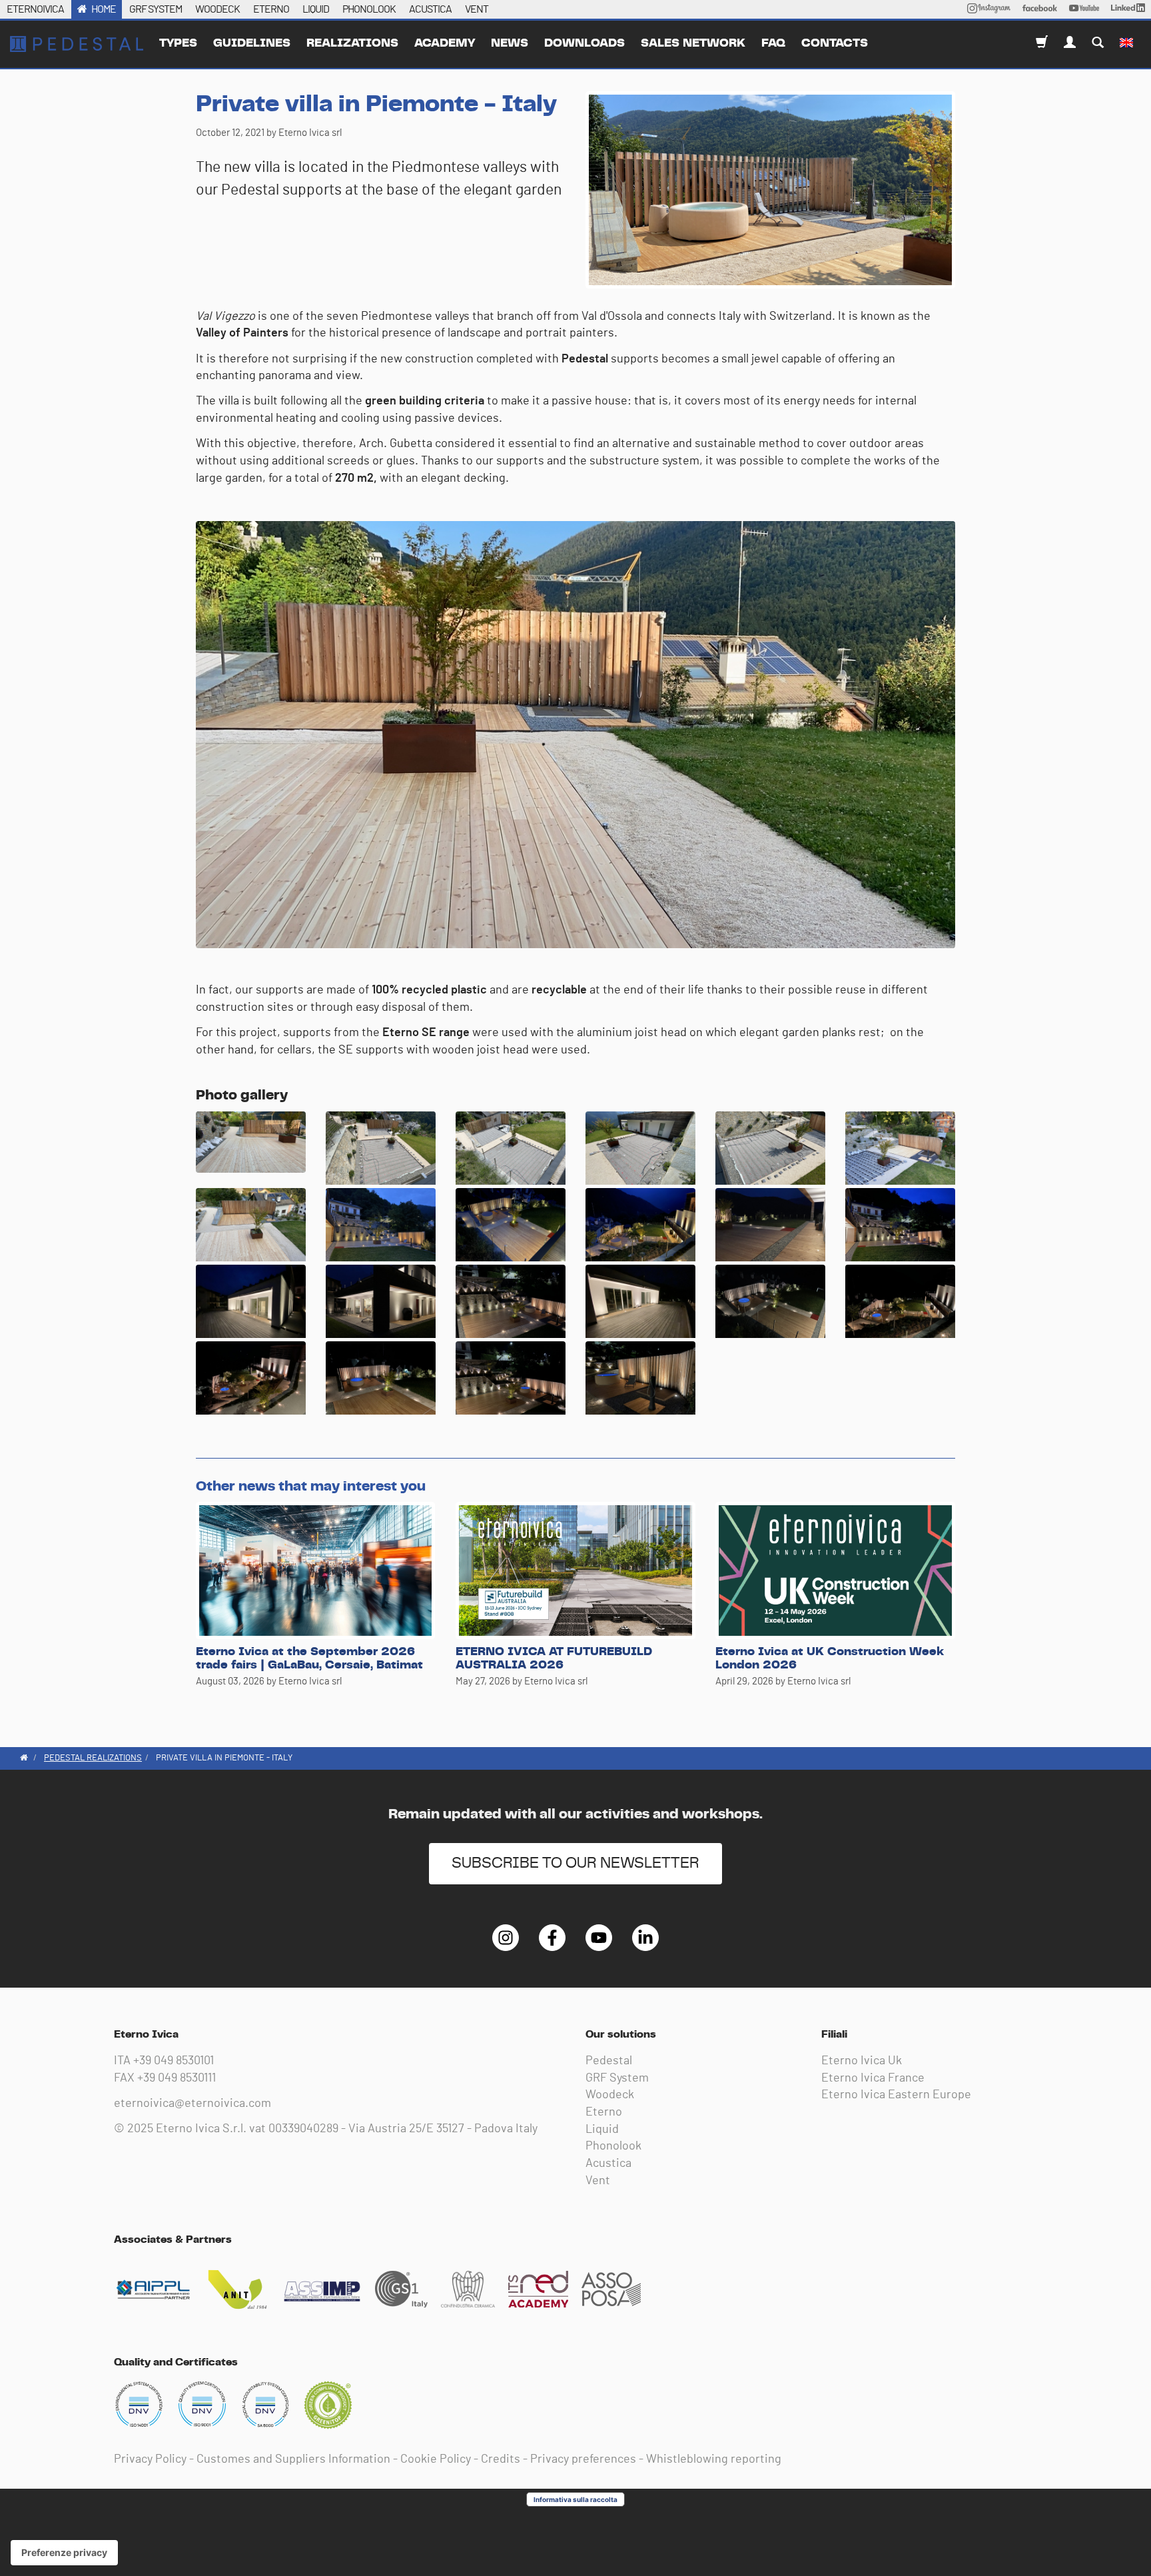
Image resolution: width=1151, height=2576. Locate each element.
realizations (352, 43)
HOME (104, 9)
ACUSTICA (430, 9)
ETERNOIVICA (35, 9)
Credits (501, 2459)
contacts (835, 43)
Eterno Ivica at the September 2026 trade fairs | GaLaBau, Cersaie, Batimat (309, 1658)
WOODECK (217, 9)
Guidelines (252, 43)
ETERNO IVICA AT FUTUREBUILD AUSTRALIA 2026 (554, 1658)
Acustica (608, 2164)
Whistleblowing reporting (714, 2459)
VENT (477, 9)
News (510, 43)
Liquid (602, 2130)
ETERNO (271, 9)
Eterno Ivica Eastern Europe (896, 2095)
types (178, 43)
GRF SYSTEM (156, 9)
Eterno (604, 2112)
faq (773, 43)
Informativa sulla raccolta (575, 2499)
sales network (693, 43)
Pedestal (609, 2061)
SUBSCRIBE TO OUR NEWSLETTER (575, 1863)
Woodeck (610, 2095)
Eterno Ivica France (873, 2078)
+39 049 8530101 (174, 2061)
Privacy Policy (150, 2459)
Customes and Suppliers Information (293, 2459)
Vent (598, 2181)
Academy (445, 43)
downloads (584, 43)
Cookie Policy (436, 2459)
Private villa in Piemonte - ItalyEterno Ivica (77, 44)
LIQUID (316, 9)
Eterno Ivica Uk (862, 2061)
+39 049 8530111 (177, 2078)
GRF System (617, 2078)
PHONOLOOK (369, 9)
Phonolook (613, 2146)
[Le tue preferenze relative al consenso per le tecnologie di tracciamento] (64, 2553)
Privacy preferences (583, 2459)
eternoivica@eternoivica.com (192, 2104)
